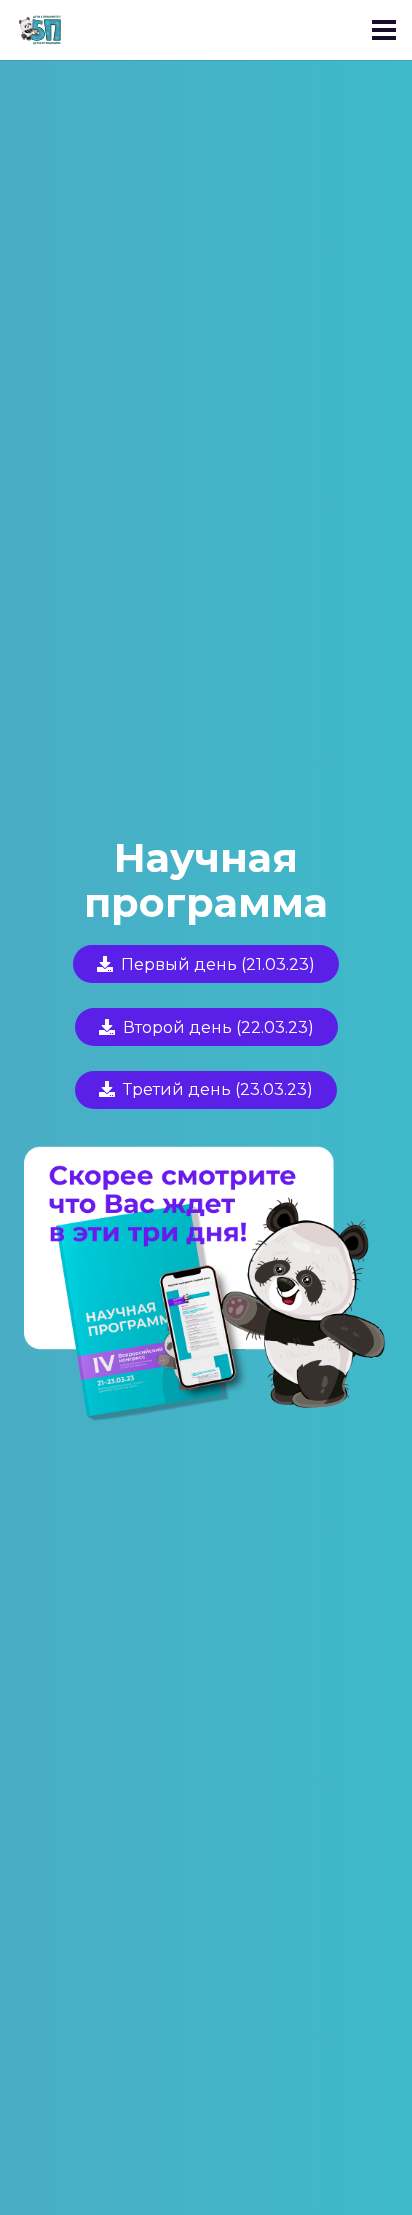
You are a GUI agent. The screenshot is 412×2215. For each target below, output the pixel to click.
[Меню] (384, 30)
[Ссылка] (44, 30)
